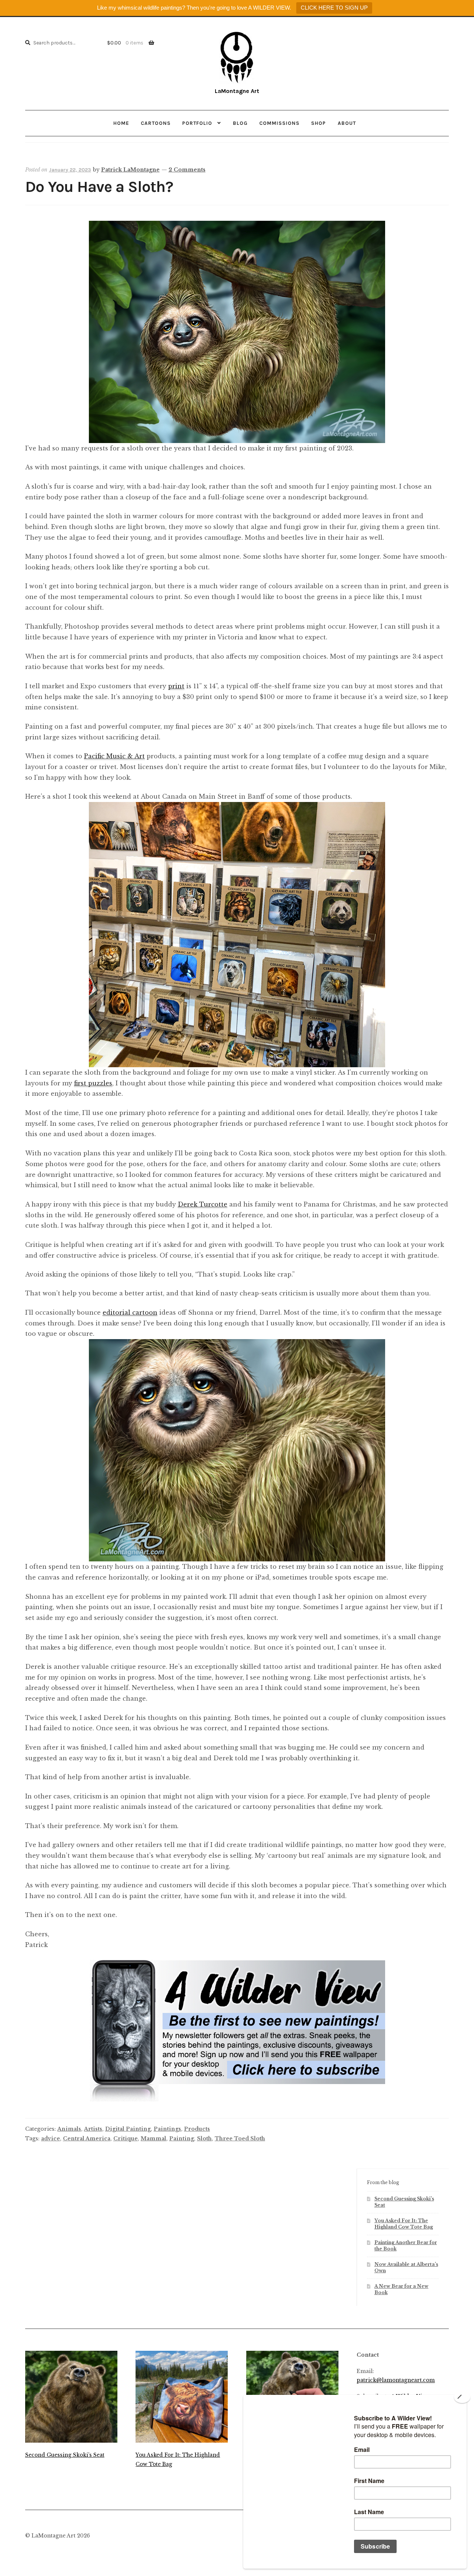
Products (197, 2129)
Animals (69, 2129)
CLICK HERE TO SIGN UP (334, 8)
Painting (182, 2139)
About (347, 123)
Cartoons (156, 123)
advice (51, 2139)
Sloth (204, 2139)
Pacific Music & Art (114, 756)
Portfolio (197, 123)
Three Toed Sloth (240, 2139)
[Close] (462, 2397)
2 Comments (187, 170)
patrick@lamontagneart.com (396, 2380)
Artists (93, 2129)
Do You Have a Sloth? (99, 187)
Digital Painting (128, 2129)
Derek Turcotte (203, 1204)
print (176, 686)
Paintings (167, 2129)
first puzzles (93, 1083)
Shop (318, 123)
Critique (126, 2139)
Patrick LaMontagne (130, 170)
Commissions (279, 123)
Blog (240, 123)
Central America (87, 2139)
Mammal (153, 2139)
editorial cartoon (130, 1312)
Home (121, 123)
